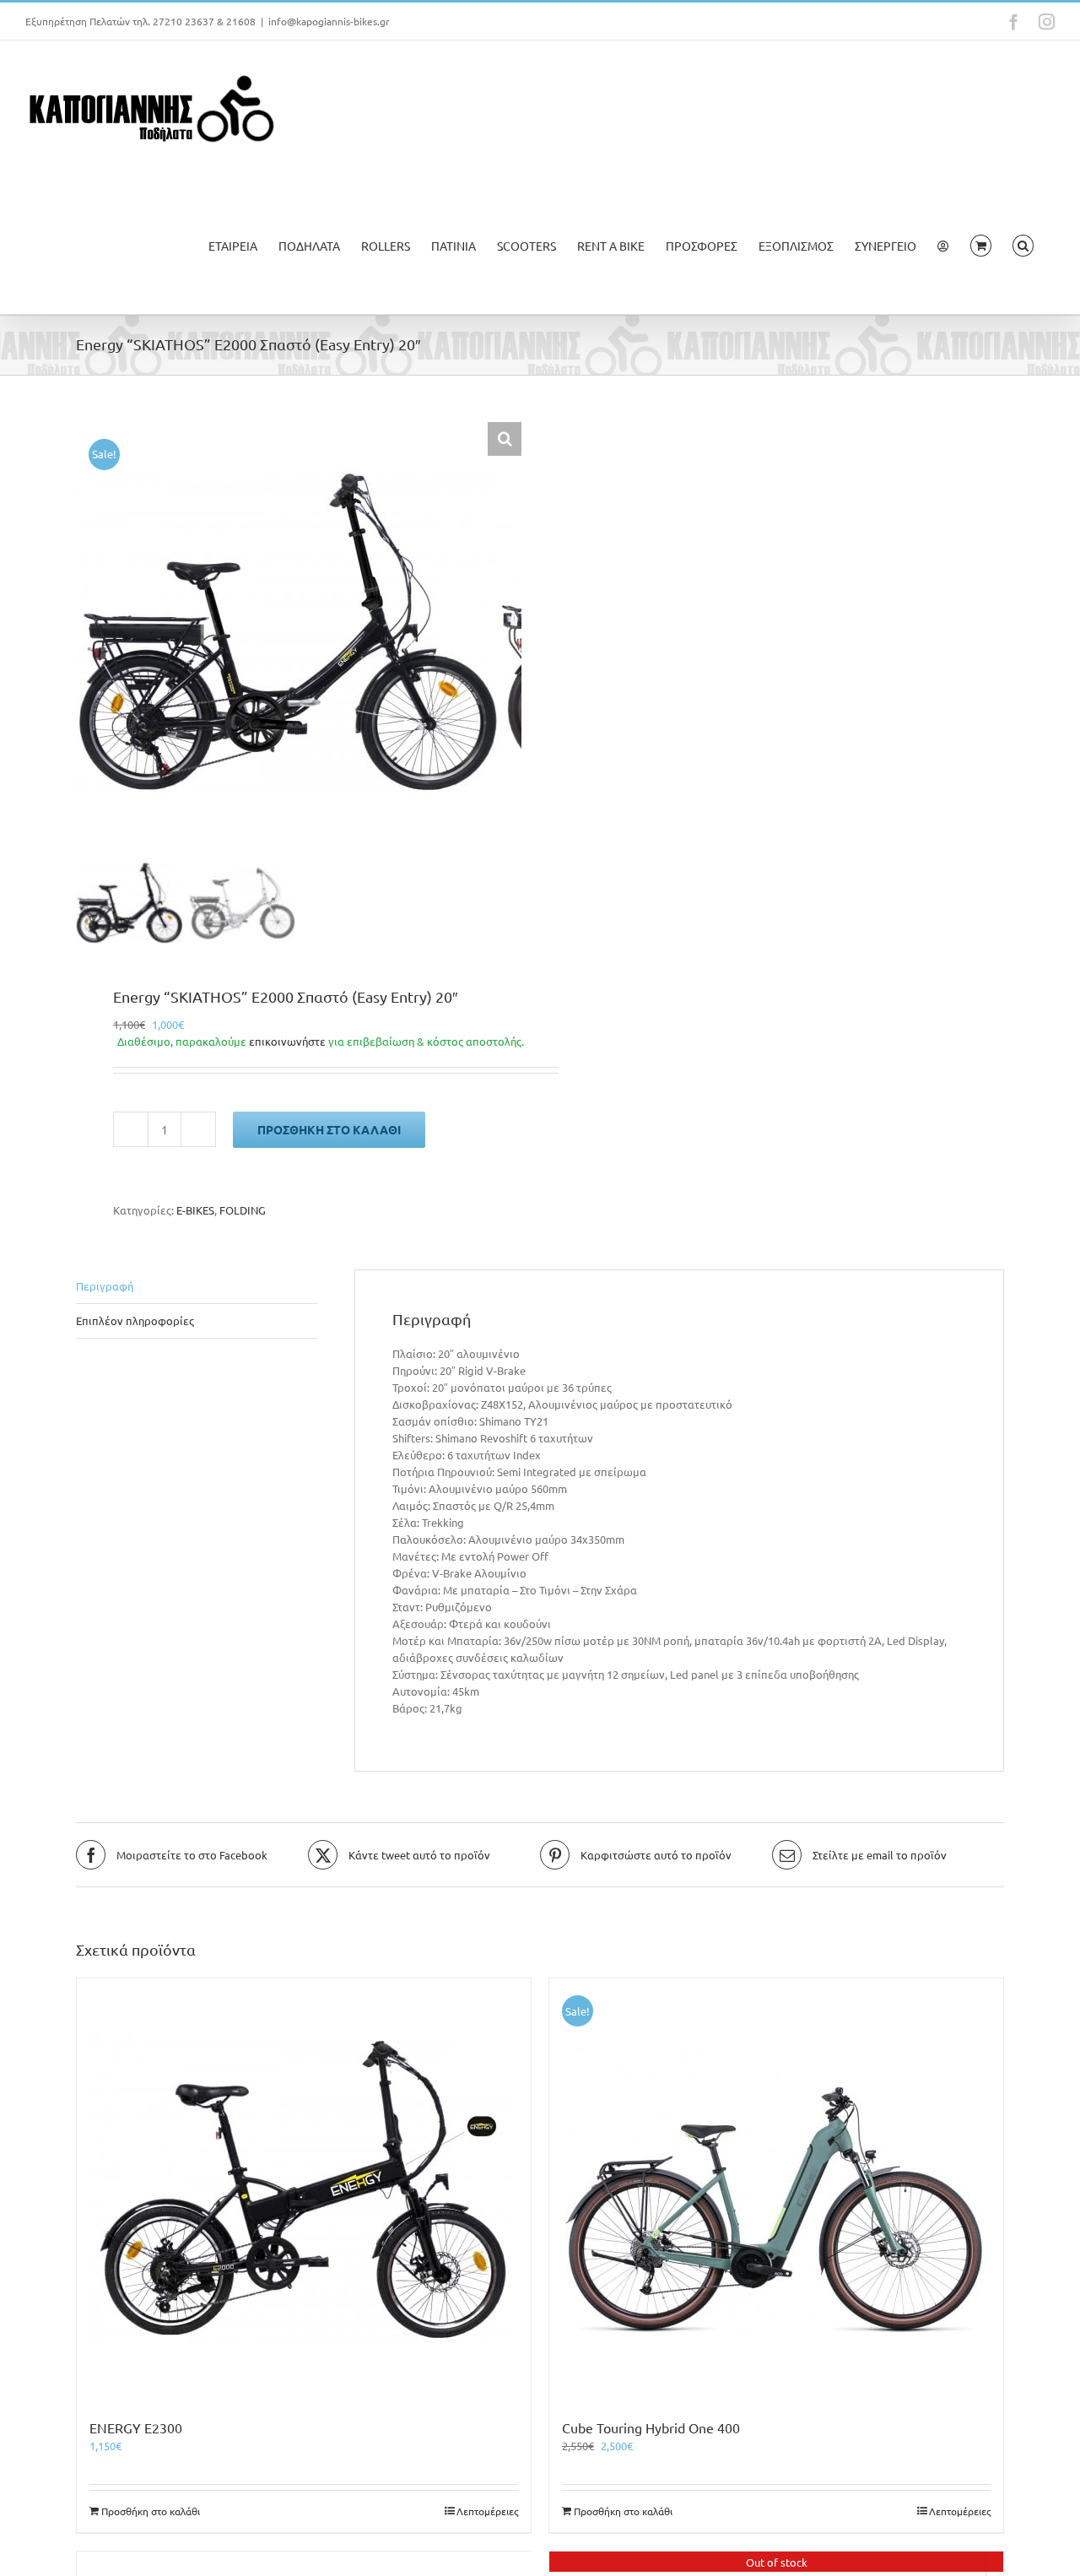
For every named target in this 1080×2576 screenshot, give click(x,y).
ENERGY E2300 (136, 2427)
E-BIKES (195, 1210)
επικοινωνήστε (287, 1041)
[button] (1023, 246)
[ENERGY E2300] (304, 2189)
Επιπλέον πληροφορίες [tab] (135, 1320)
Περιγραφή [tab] (105, 1286)
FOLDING (243, 1210)
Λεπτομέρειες (487, 2511)
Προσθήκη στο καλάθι (329, 1129)
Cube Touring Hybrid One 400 (651, 2427)
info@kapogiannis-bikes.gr (329, 21)
